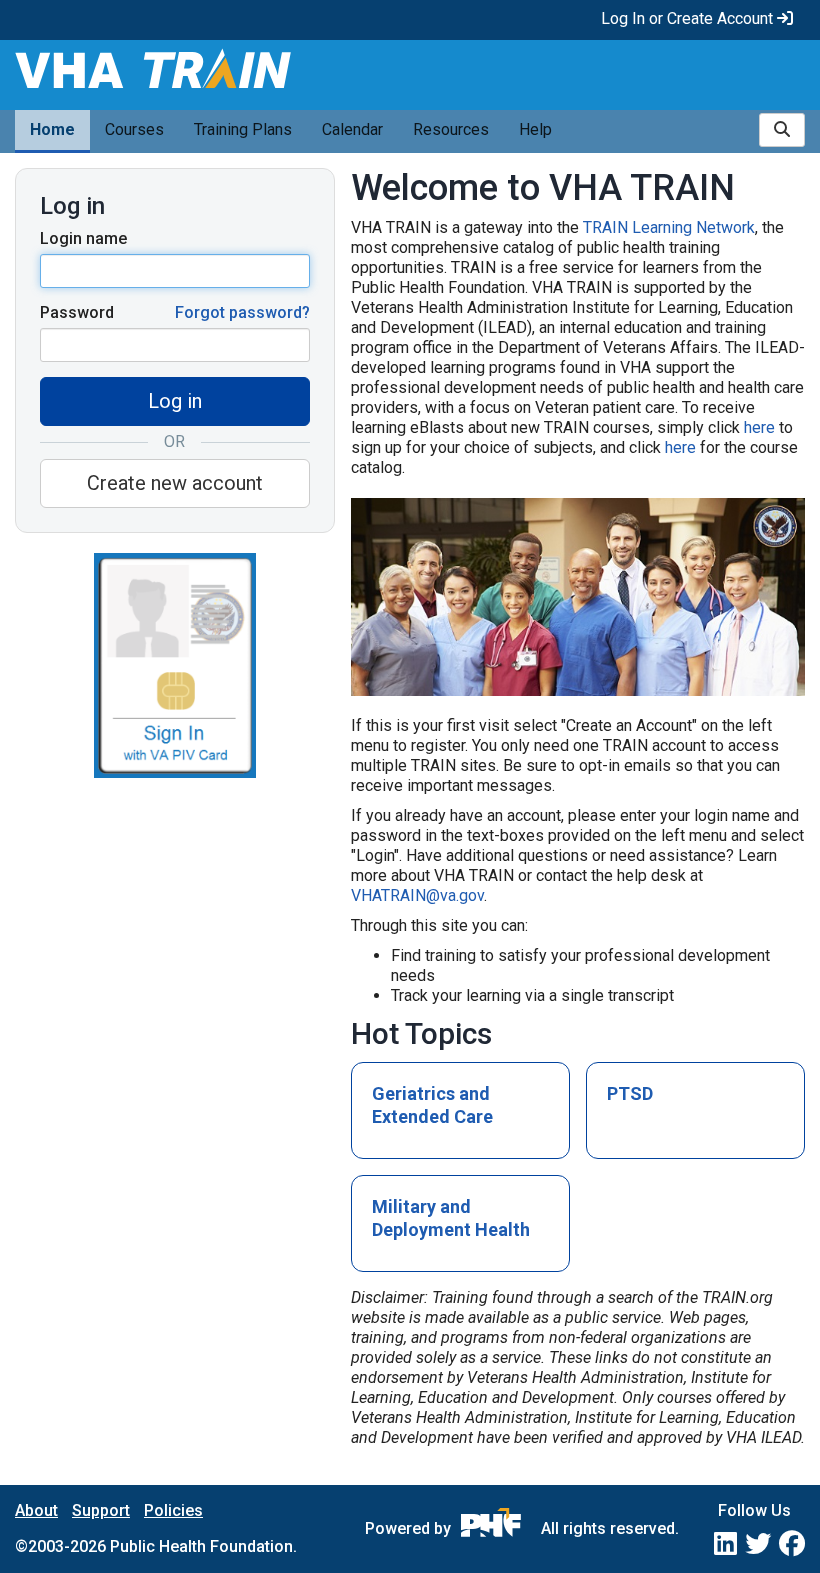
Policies (173, 1510)
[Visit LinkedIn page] (725, 1544)
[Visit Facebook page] (792, 1544)
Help (535, 129)
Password (77, 312)
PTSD (630, 1093)
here (759, 427)
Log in (175, 401)
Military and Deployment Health (451, 1218)
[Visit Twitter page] (758, 1544)
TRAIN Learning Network (669, 227)
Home (52, 129)
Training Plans (243, 129)
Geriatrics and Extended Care (432, 1105)
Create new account (175, 483)
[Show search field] (782, 130)
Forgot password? (242, 312)
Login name (83, 238)
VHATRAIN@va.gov (417, 895)
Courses (134, 129)
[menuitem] (52, 131)
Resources (451, 129)
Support (101, 1510)
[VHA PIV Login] (175, 663)
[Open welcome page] (205, 74)
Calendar (352, 129)
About (36, 1510)
